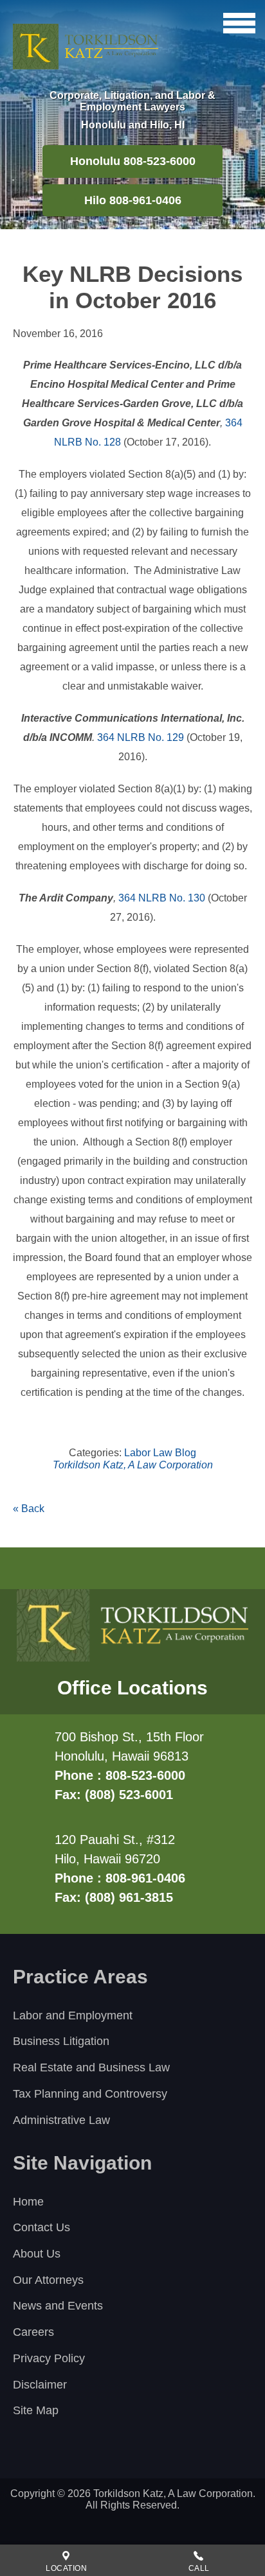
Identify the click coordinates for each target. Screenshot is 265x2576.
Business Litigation (61, 2041)
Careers (33, 2332)
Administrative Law (61, 2120)
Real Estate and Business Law (91, 2067)
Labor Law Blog (160, 1453)
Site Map (36, 2410)
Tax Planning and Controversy (90, 2094)
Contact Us (41, 2227)
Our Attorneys (48, 2280)
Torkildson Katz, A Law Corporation (133, 1465)
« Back (29, 1509)
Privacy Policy (49, 2358)
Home (28, 2202)
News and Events (58, 2306)
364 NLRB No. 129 (141, 737)
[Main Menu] (239, 23)
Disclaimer (40, 2385)
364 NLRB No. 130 (160, 898)
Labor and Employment (73, 2015)
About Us (37, 2254)
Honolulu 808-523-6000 (133, 161)
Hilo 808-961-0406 (133, 200)
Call (199, 2568)
